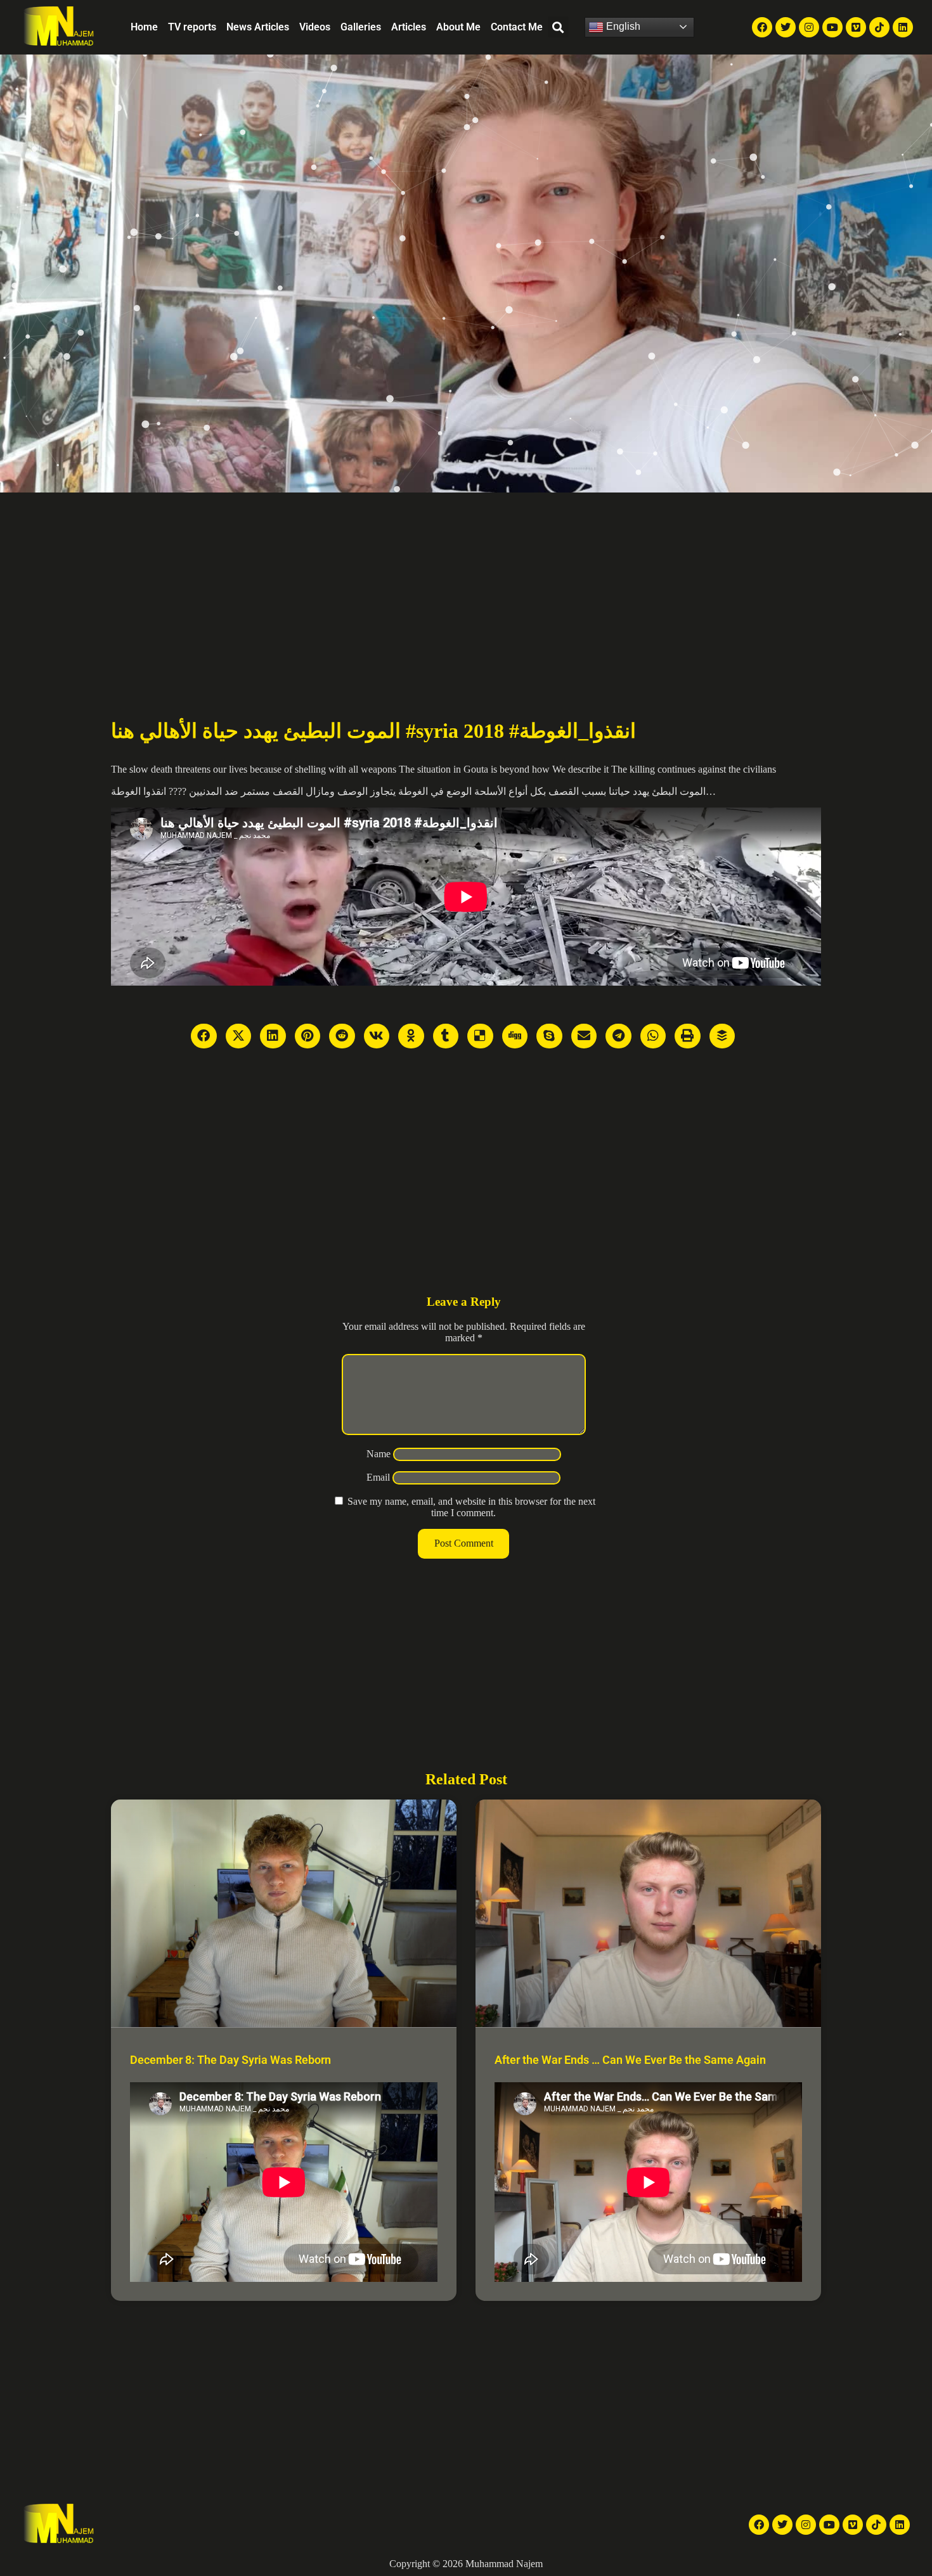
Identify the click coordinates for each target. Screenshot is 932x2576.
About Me (458, 27)
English (622, 26)
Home (144, 27)
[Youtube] (832, 27)
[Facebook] (762, 27)
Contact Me (517, 27)
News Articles (258, 27)
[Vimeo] (856, 27)
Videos (315, 27)
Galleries (361, 27)
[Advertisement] (466, 588)
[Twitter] (786, 27)
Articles (409, 27)
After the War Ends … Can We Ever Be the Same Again (630, 2060)
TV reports (192, 27)
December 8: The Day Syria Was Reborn (230, 2060)
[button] (558, 27)
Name (379, 1454)
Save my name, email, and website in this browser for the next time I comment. (471, 1507)
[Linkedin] (903, 27)
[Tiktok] (879, 27)
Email (378, 1477)
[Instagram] (809, 27)
